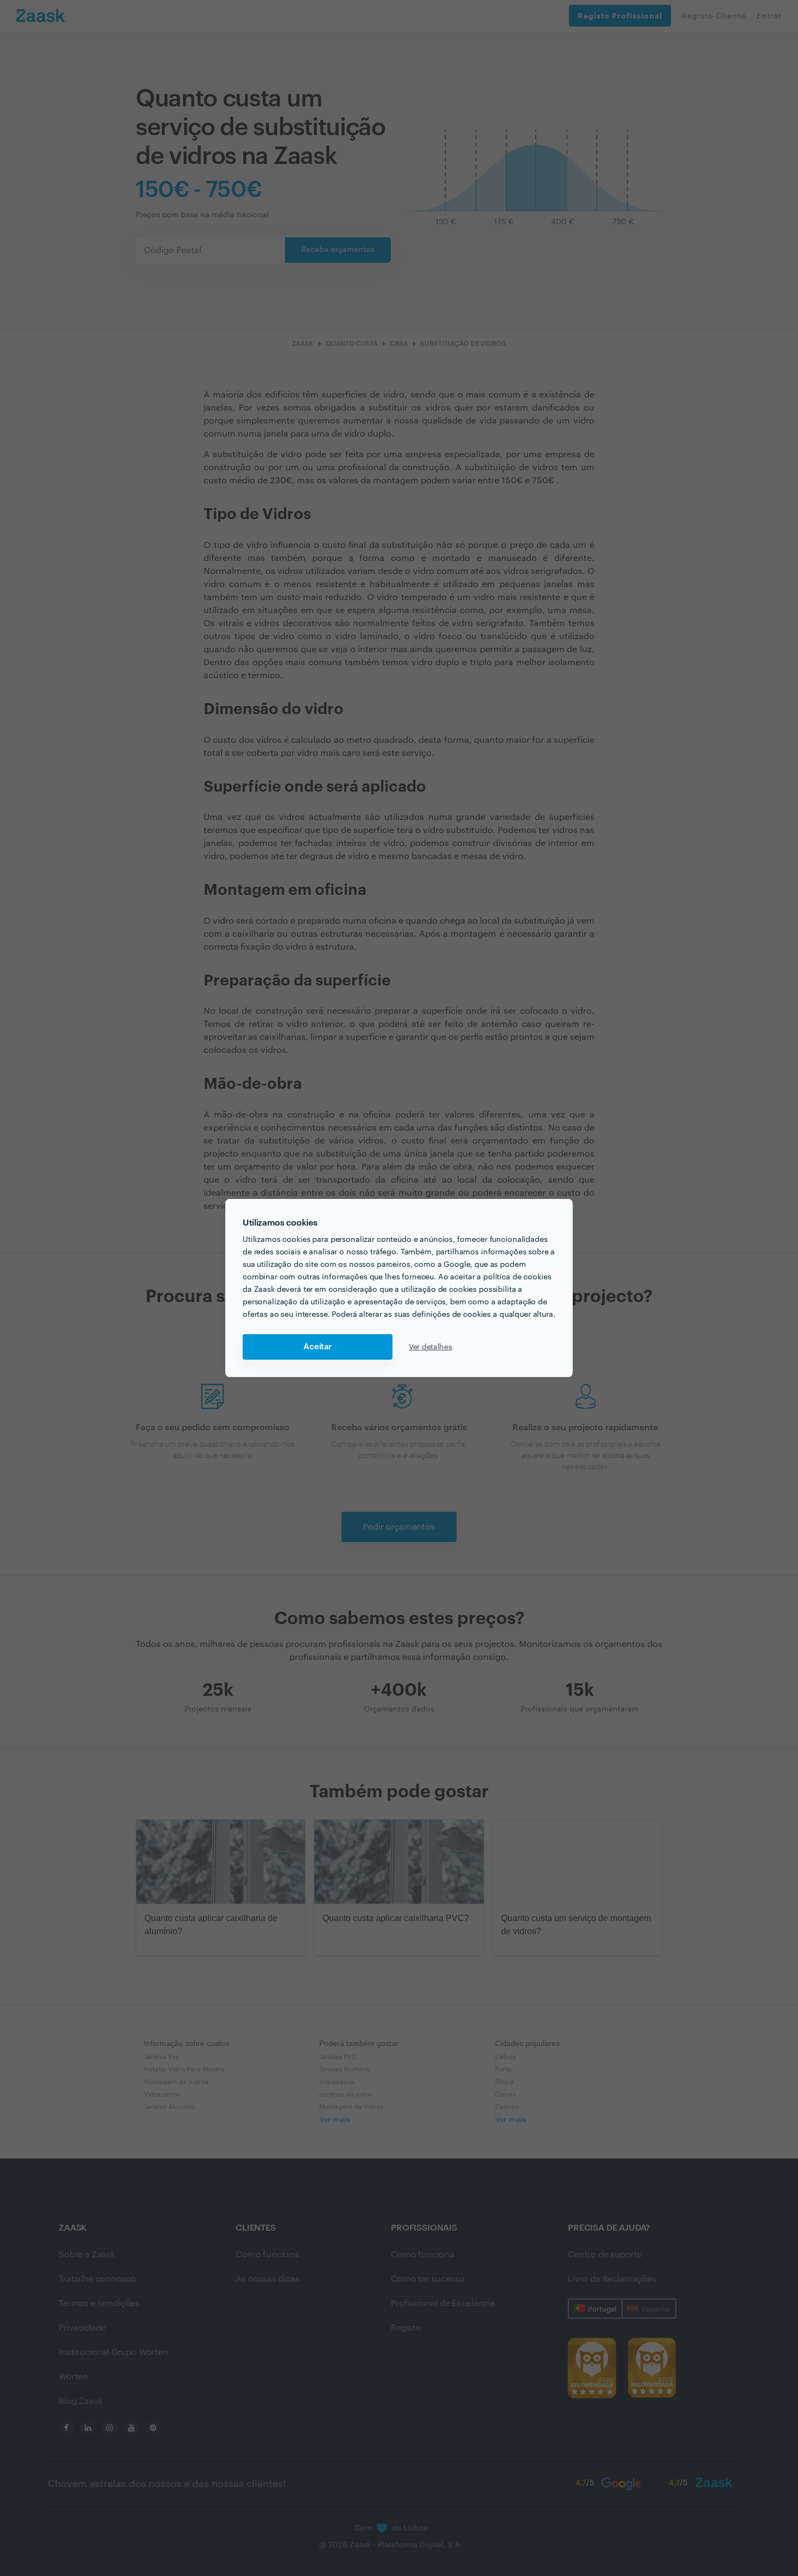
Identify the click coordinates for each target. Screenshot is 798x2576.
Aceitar (318, 1347)
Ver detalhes (430, 1347)
